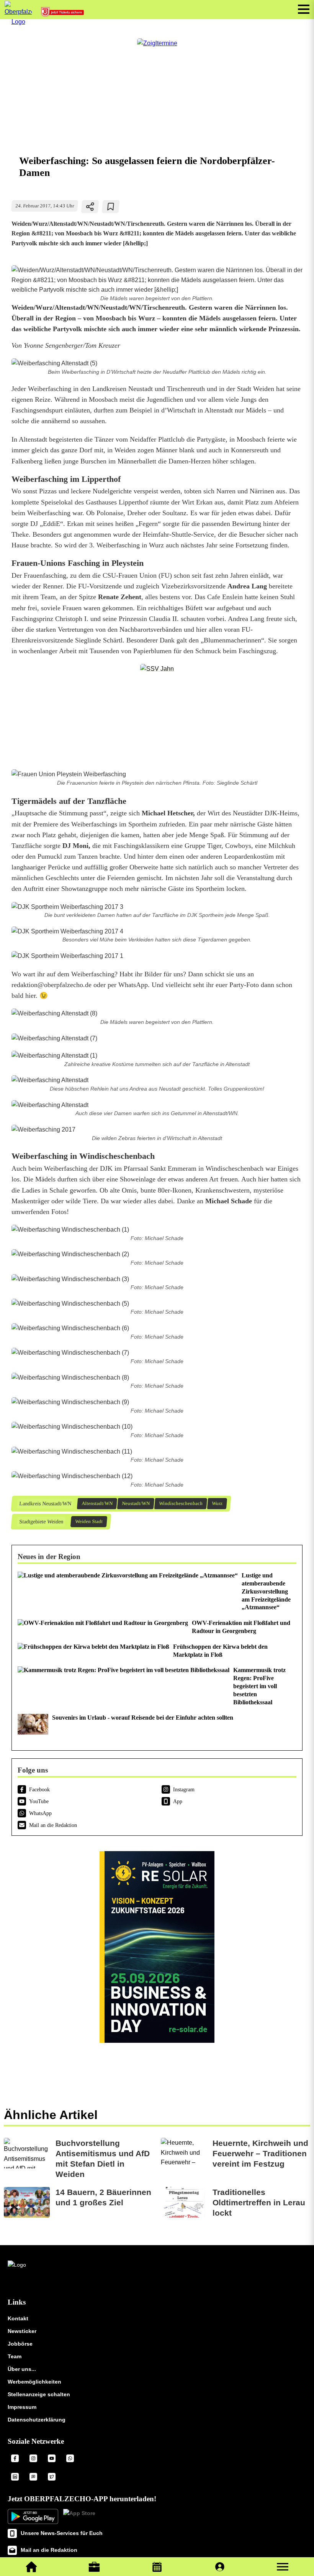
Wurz (217, 1503)
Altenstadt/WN (97, 1503)
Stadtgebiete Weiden (41, 1522)
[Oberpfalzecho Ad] (63, 14)
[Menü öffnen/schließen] (304, 9)
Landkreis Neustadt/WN (45, 1504)
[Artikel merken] (111, 207)
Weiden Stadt (89, 1521)
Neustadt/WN (136, 1503)
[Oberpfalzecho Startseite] (18, 22)
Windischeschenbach (181, 1503)
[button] (283, 2567)
